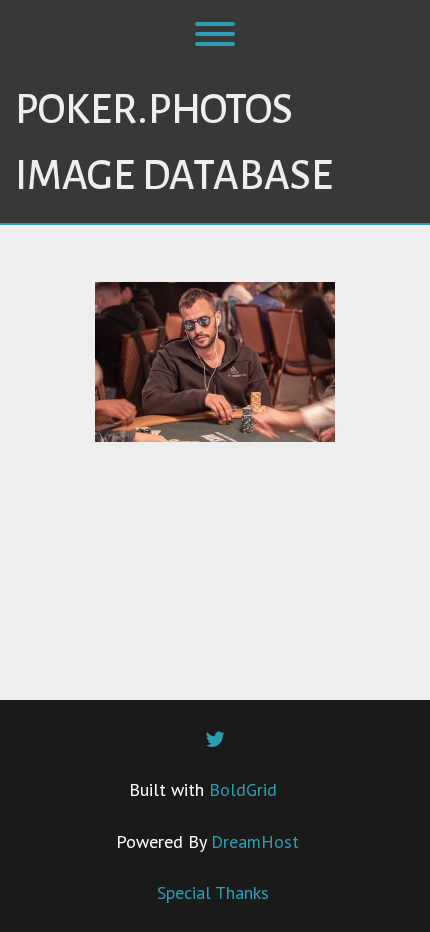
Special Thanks (213, 892)
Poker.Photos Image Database (174, 143)
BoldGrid (243, 789)
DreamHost (255, 841)
